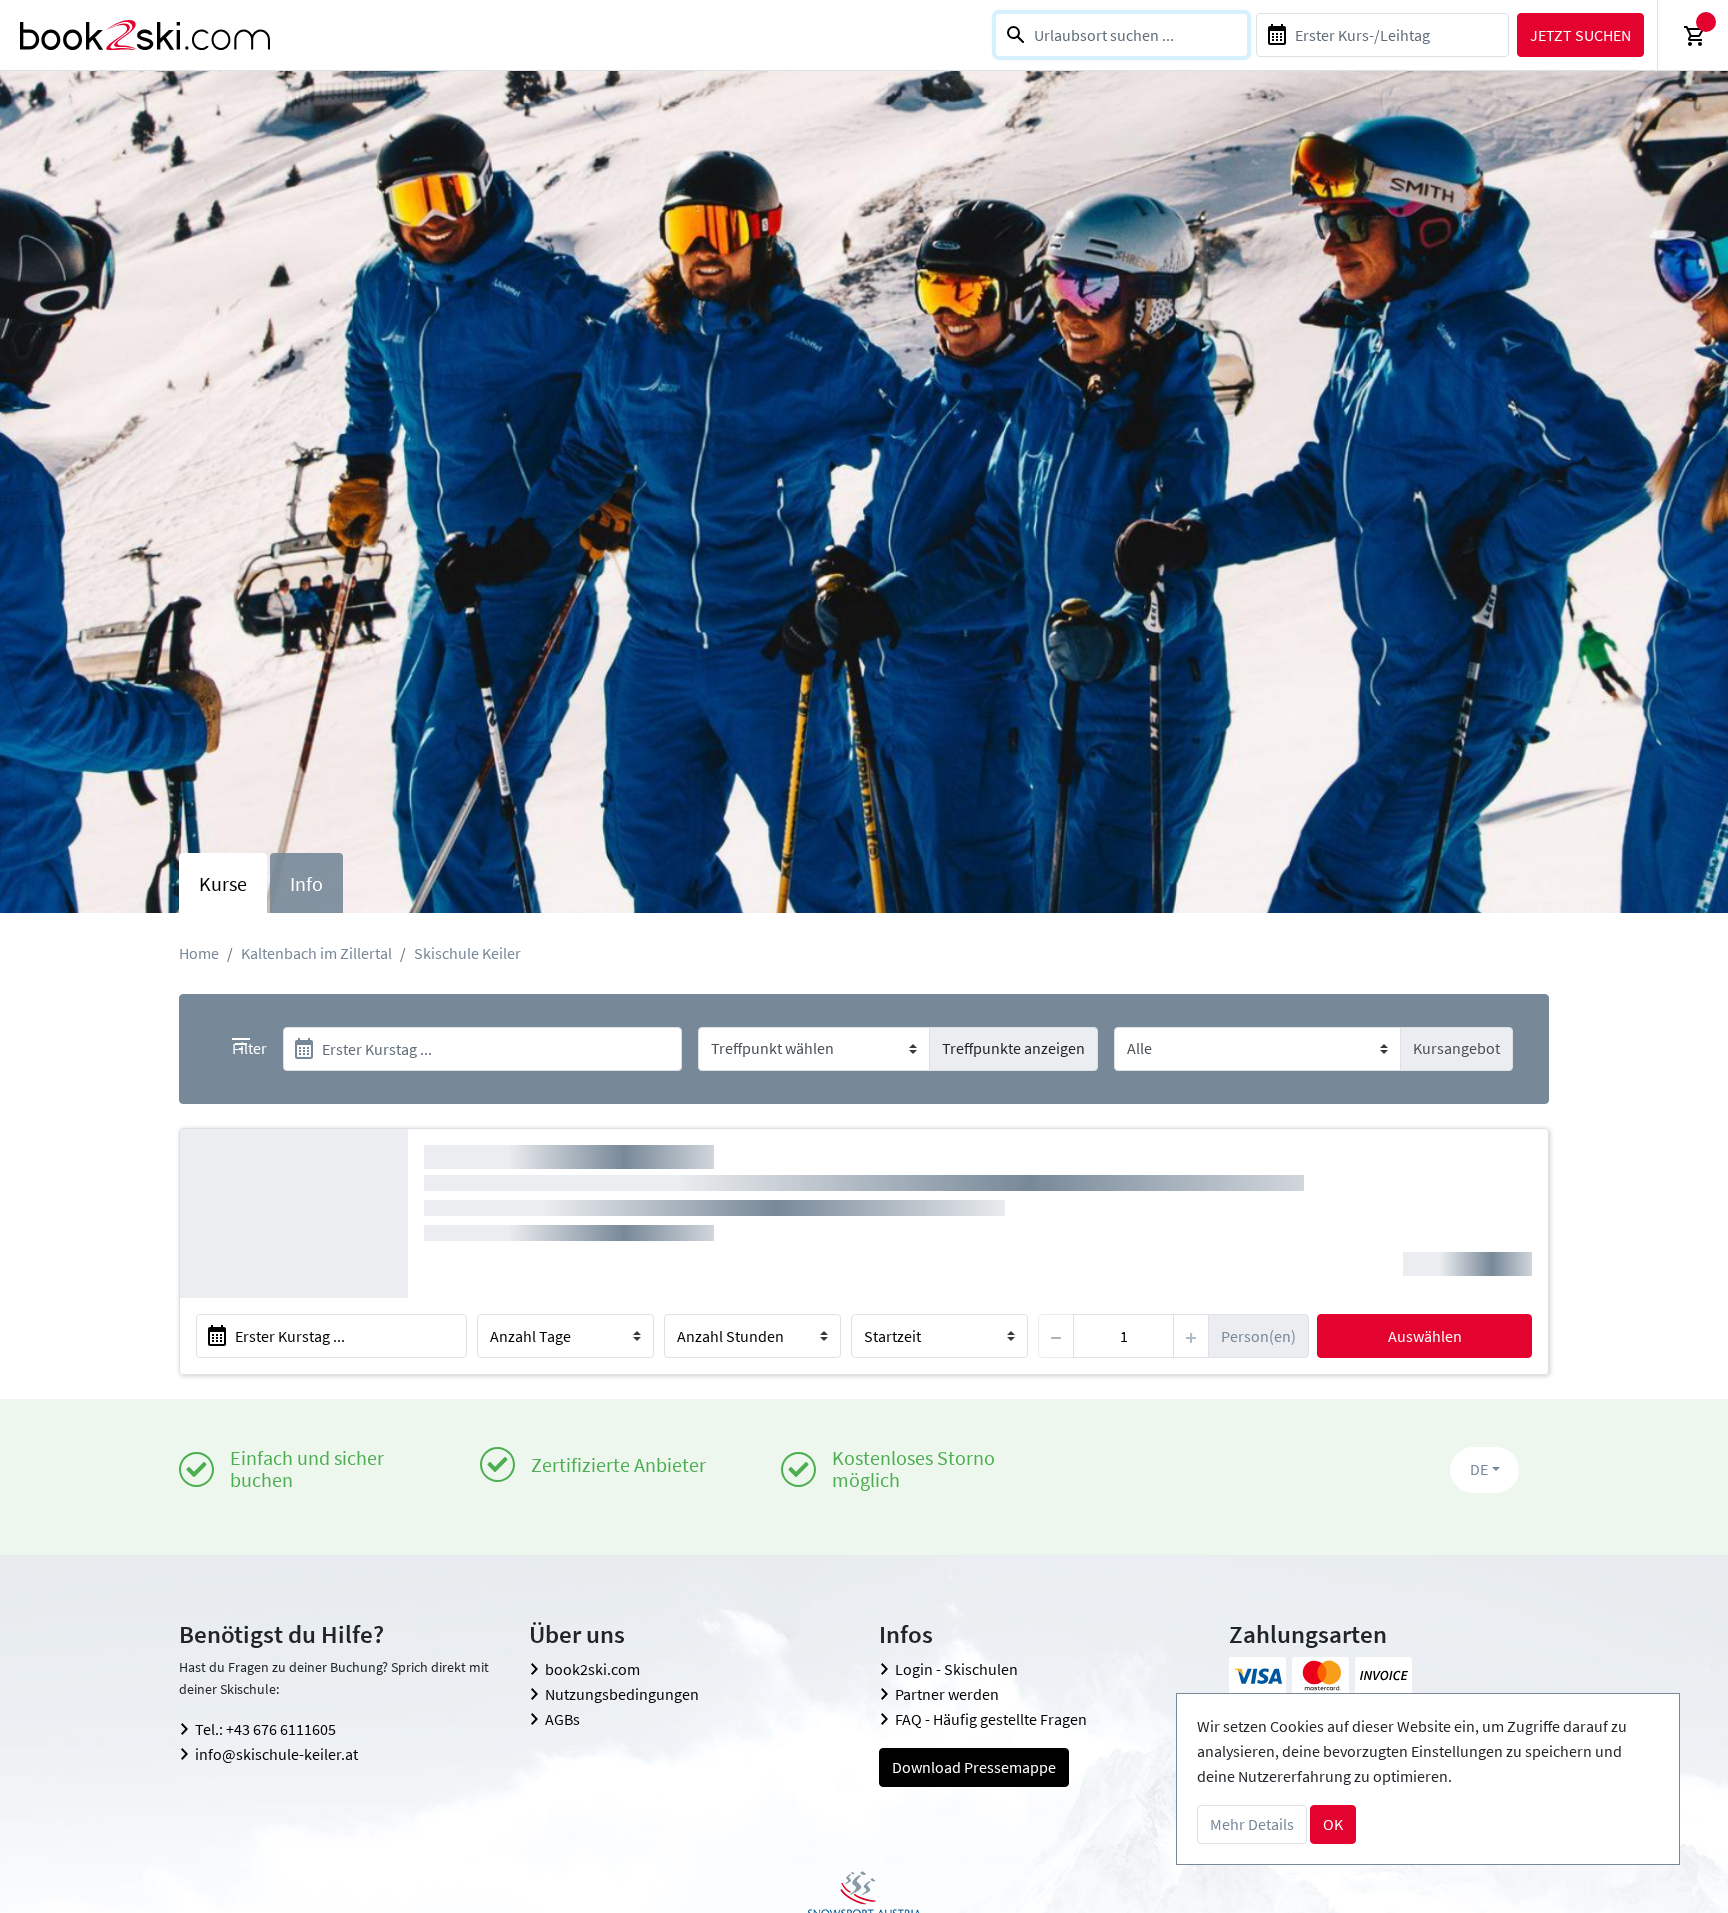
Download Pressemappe (974, 1767)
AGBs (562, 1719)
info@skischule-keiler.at (276, 1754)
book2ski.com (592, 1669)
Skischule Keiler (467, 953)
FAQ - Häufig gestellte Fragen (991, 1719)
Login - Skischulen (956, 1669)
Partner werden (947, 1694)
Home (199, 953)
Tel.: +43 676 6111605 (265, 1729)
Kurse (223, 883)
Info (306, 883)
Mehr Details (1252, 1824)
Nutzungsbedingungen (622, 1694)
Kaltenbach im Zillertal (316, 953)
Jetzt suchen (1580, 35)
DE (1479, 1469)
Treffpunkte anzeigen (1013, 1048)
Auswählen (1425, 1336)
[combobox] (1121, 35)
